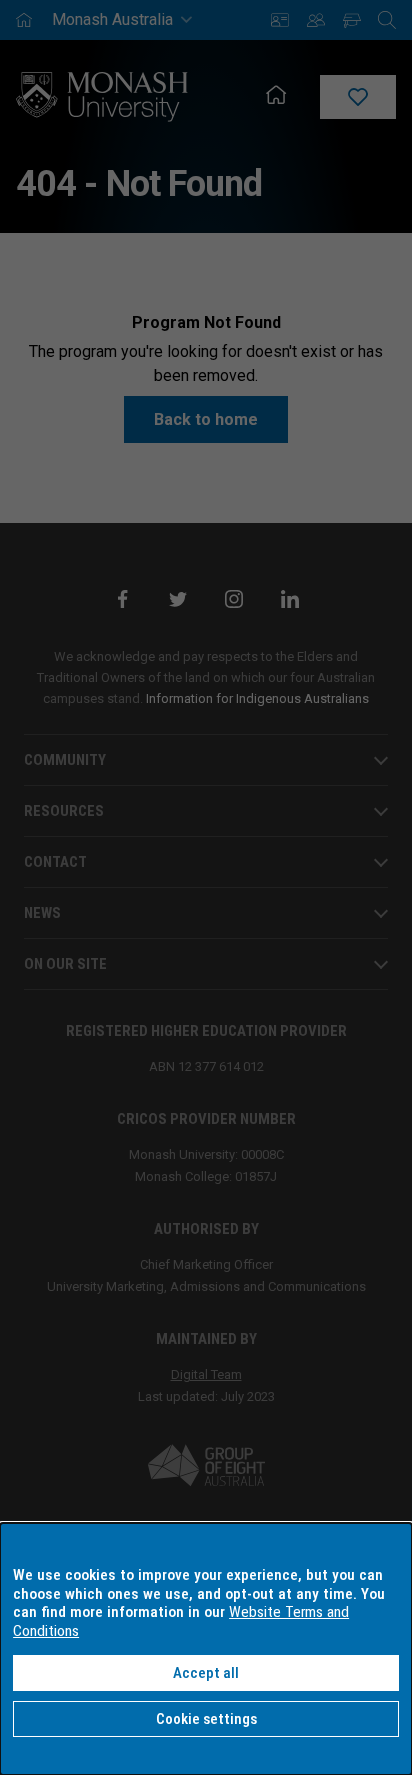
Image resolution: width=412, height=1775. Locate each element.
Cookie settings (206, 1719)
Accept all (206, 1673)
